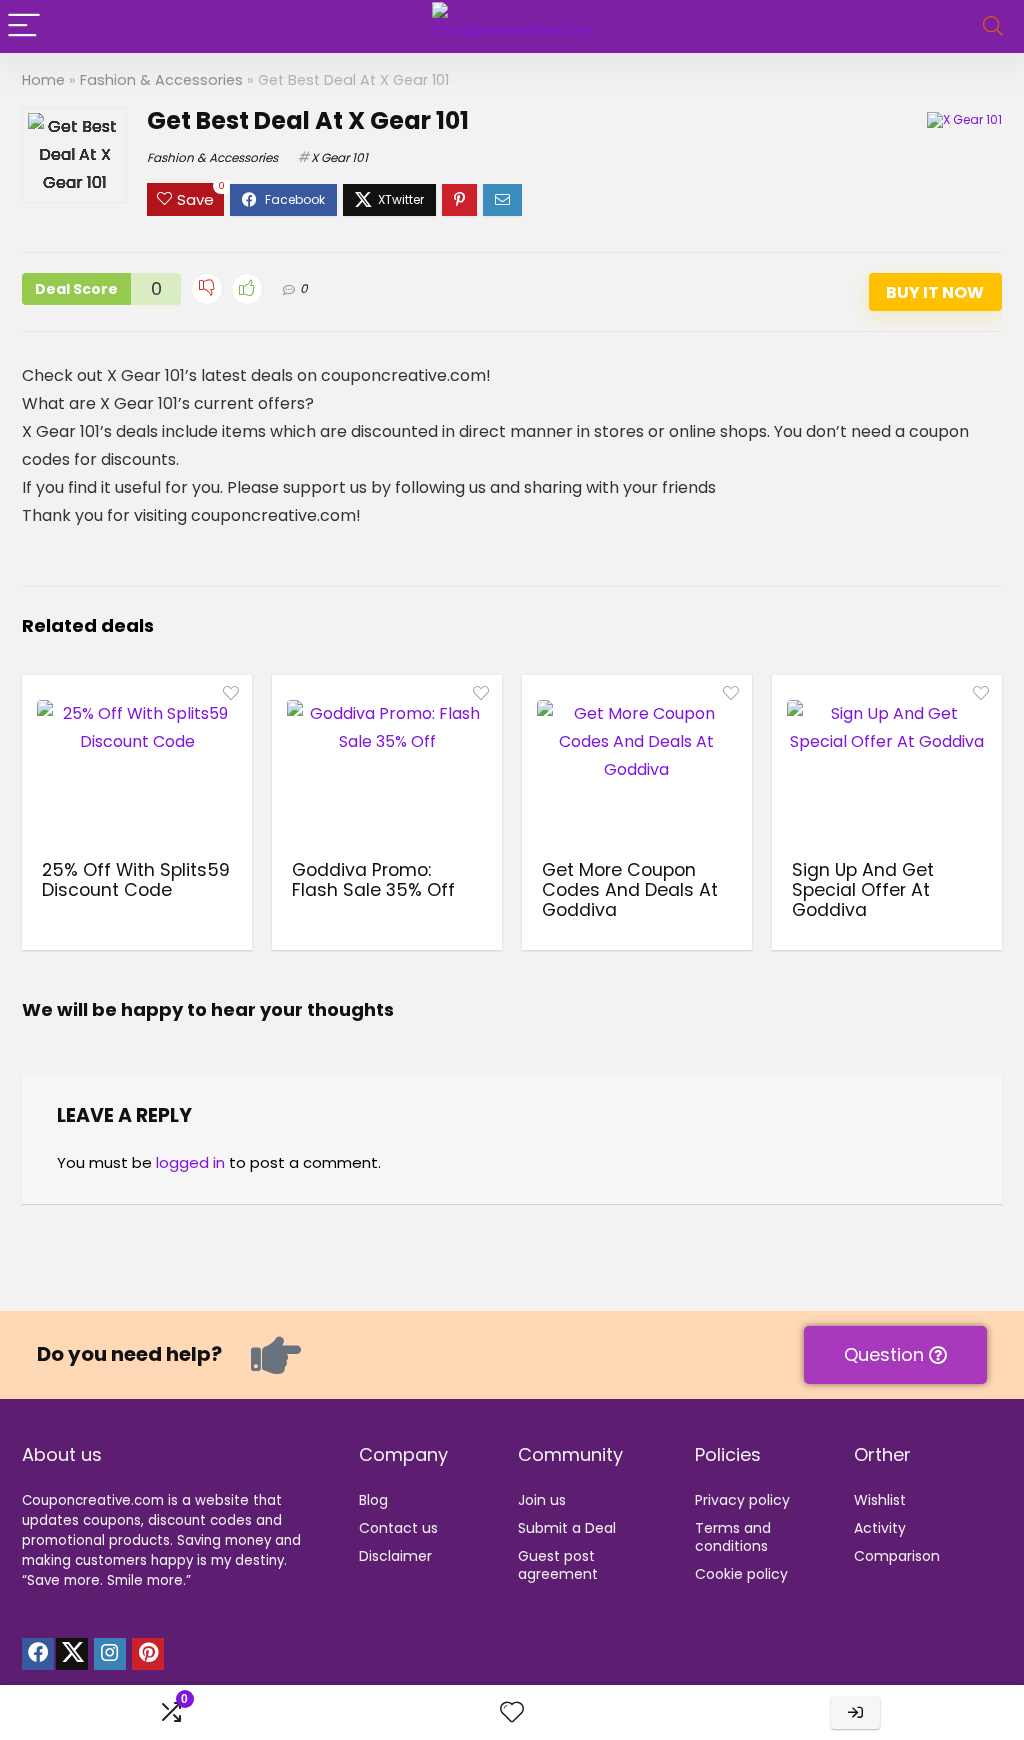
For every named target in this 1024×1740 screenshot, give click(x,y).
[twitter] (72, 1654)
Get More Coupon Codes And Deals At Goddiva (630, 890)
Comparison (897, 1556)
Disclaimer (395, 1556)
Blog (373, 1500)
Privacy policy (742, 1500)
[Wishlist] (512, 1712)
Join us (542, 1500)
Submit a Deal (567, 1528)
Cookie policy (741, 1574)
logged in (190, 1162)
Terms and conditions (733, 1537)
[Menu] (24, 26)
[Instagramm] (110, 1654)
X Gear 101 (339, 157)
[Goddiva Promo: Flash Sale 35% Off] (387, 765)
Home (43, 80)
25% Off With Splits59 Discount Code (136, 880)
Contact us (398, 1528)
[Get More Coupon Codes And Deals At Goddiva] (637, 765)
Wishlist (880, 1500)
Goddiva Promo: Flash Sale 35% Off (373, 880)
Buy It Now (935, 292)
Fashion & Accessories (161, 80)
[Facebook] (38, 1654)
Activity (880, 1528)
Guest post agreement (558, 1565)
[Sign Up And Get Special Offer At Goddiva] (887, 765)
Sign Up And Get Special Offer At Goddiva (863, 890)
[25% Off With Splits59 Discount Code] (137, 765)
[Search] (993, 26)
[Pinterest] (148, 1654)
